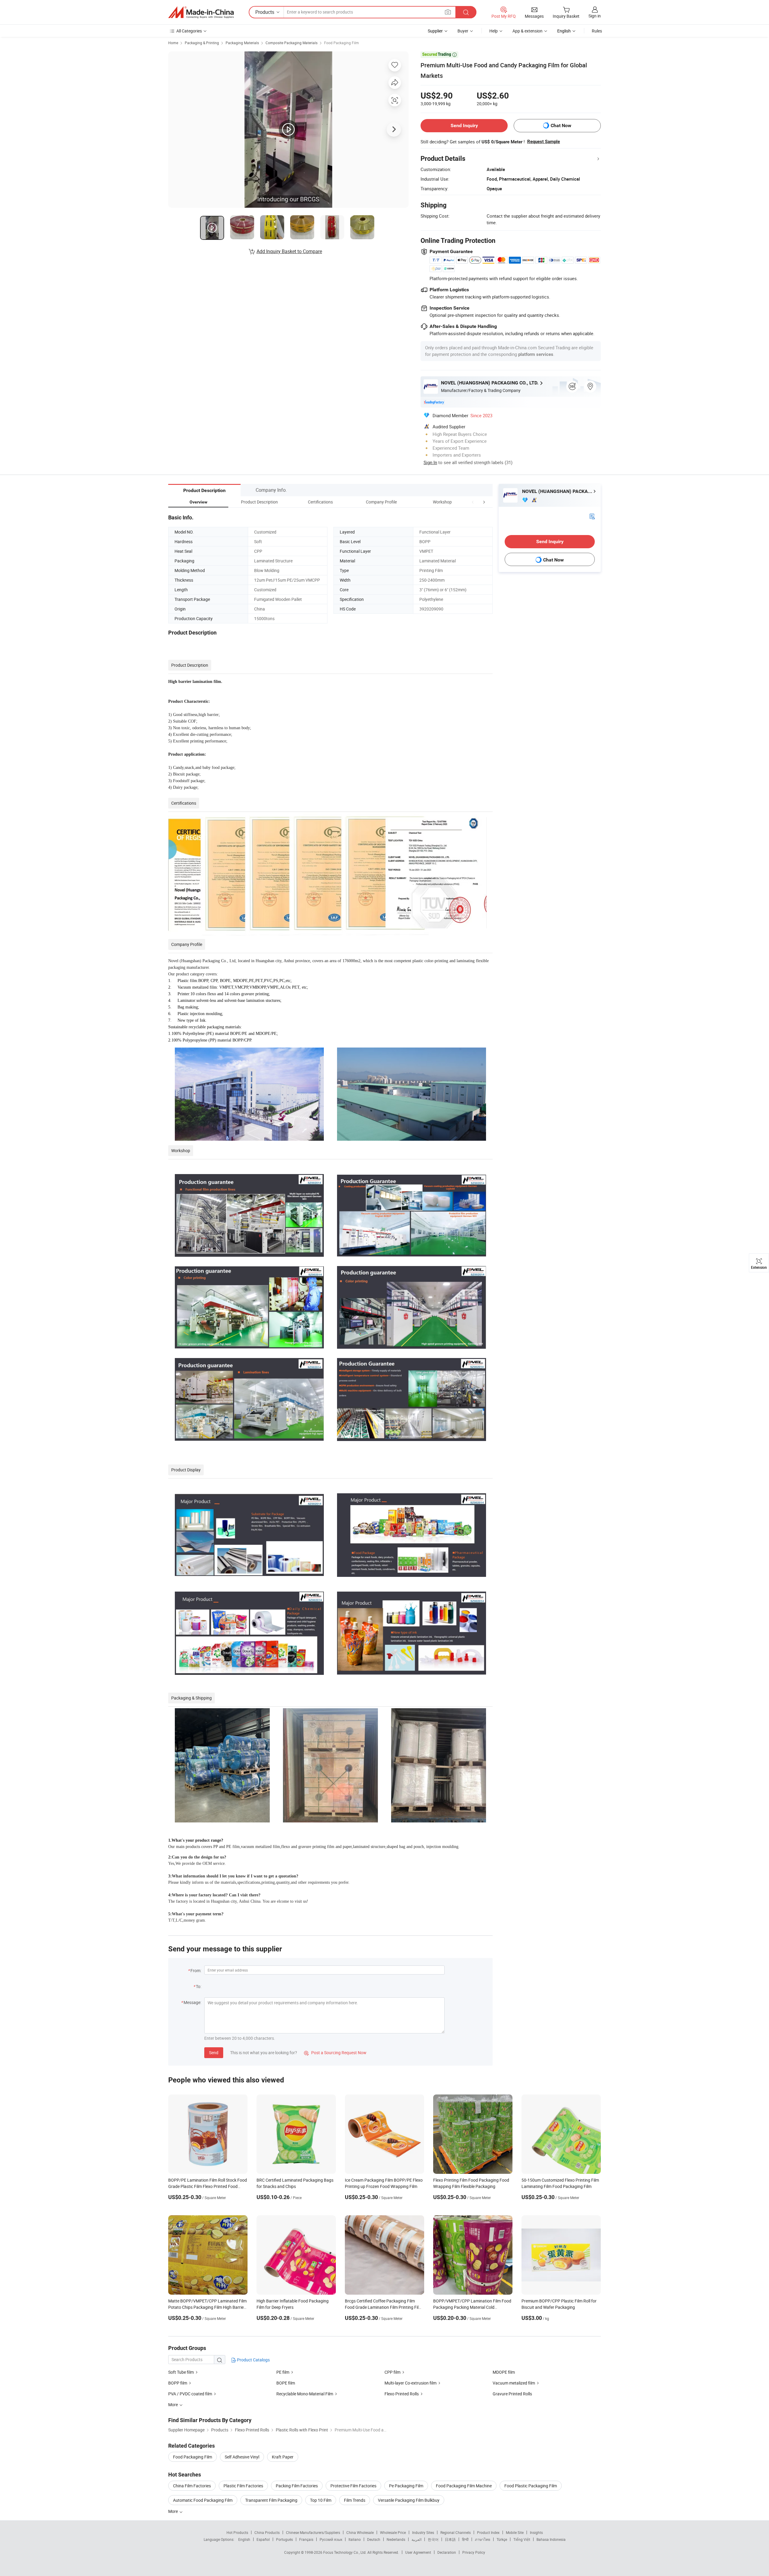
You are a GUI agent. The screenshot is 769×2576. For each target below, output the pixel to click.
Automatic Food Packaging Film (203, 2500)
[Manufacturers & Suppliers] (201, 12)
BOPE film (286, 2383)
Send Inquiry (464, 125)
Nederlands (396, 2539)
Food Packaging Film (342, 43)
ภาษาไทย (483, 2539)
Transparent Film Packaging (271, 2500)
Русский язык (331, 2539)
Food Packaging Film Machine (464, 2486)
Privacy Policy (474, 2552)
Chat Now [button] (561, 125)
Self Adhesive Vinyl (242, 2457)
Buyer (463, 31)
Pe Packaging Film (406, 2486)
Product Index (488, 2532)
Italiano (355, 2539)
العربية (416, 2539)
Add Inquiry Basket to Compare (289, 251)
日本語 (450, 2539)
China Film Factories (192, 2486)
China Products (267, 2532)
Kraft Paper (283, 2457)
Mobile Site (515, 2532)
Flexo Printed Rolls (402, 2394)
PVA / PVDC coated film (190, 2394)
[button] (473, 502)
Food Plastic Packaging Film (531, 2486)
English (244, 2539)
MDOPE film (504, 2372)
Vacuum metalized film (514, 2383)
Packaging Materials (242, 43)
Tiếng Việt (522, 2539)
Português (284, 2539)
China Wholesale (360, 2532)
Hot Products (237, 2532)
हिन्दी (465, 2539)
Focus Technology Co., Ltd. (345, 2552)
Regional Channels (456, 2532)
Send (214, 2053)
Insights (536, 2532)
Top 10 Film (321, 2500)
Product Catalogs (253, 2360)
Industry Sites (423, 2532)
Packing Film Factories (297, 2486)
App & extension (527, 31)
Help (494, 31)
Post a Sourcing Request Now (335, 2053)
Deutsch (374, 2539)
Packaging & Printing (202, 43)
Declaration (447, 2552)
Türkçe (502, 2539)
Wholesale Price (393, 2532)
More (173, 2511)
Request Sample (544, 142)
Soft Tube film (181, 2372)
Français (306, 2539)
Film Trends (355, 2500)
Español (263, 2539)
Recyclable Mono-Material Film (305, 2394)
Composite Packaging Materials (292, 43)
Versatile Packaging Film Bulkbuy (409, 2500)
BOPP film (178, 2383)
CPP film (392, 2372)
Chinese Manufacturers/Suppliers (313, 2532)
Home (173, 43)
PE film (283, 2372)
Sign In (430, 462)
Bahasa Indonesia (551, 2539)
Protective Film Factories (353, 2486)
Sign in (595, 16)
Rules (597, 31)
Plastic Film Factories (243, 2486)
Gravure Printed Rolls (512, 2394)
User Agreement (418, 2552)
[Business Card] (592, 516)
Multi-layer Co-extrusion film (410, 2383)
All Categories (189, 31)
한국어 (433, 2539)
